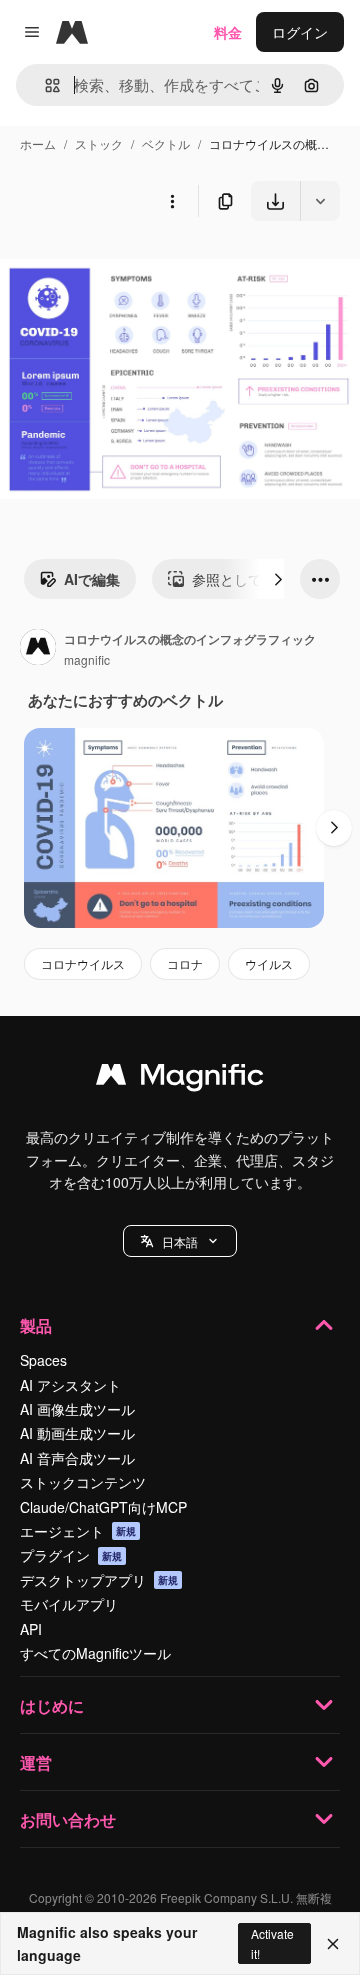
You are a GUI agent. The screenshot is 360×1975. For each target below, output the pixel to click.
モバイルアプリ (69, 1604)
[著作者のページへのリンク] (38, 649)
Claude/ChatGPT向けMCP (103, 1507)
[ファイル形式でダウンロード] (320, 201)
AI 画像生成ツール (77, 1409)
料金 (228, 32)
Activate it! (272, 1943)
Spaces (43, 1360)
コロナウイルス (83, 963)
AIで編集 (92, 579)
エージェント (78, 1531)
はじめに (52, 1705)
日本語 (180, 1241)
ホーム (38, 143)
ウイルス (269, 963)
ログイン (300, 32)
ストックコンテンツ (83, 1482)
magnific (87, 659)
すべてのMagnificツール (95, 1653)
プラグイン (71, 1555)
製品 (36, 1325)
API (31, 1629)
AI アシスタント (70, 1385)
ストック (99, 143)
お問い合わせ (68, 1819)
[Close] (333, 1944)
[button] (180, 1241)
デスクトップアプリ (99, 1580)
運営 (36, 1762)
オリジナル (137, 267)
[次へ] (278, 579)
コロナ (185, 963)
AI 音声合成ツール (77, 1458)
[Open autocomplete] (44, 85)
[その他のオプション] (172, 201)
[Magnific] (180, 1079)
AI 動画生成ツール (77, 1433)
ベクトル (166, 143)
